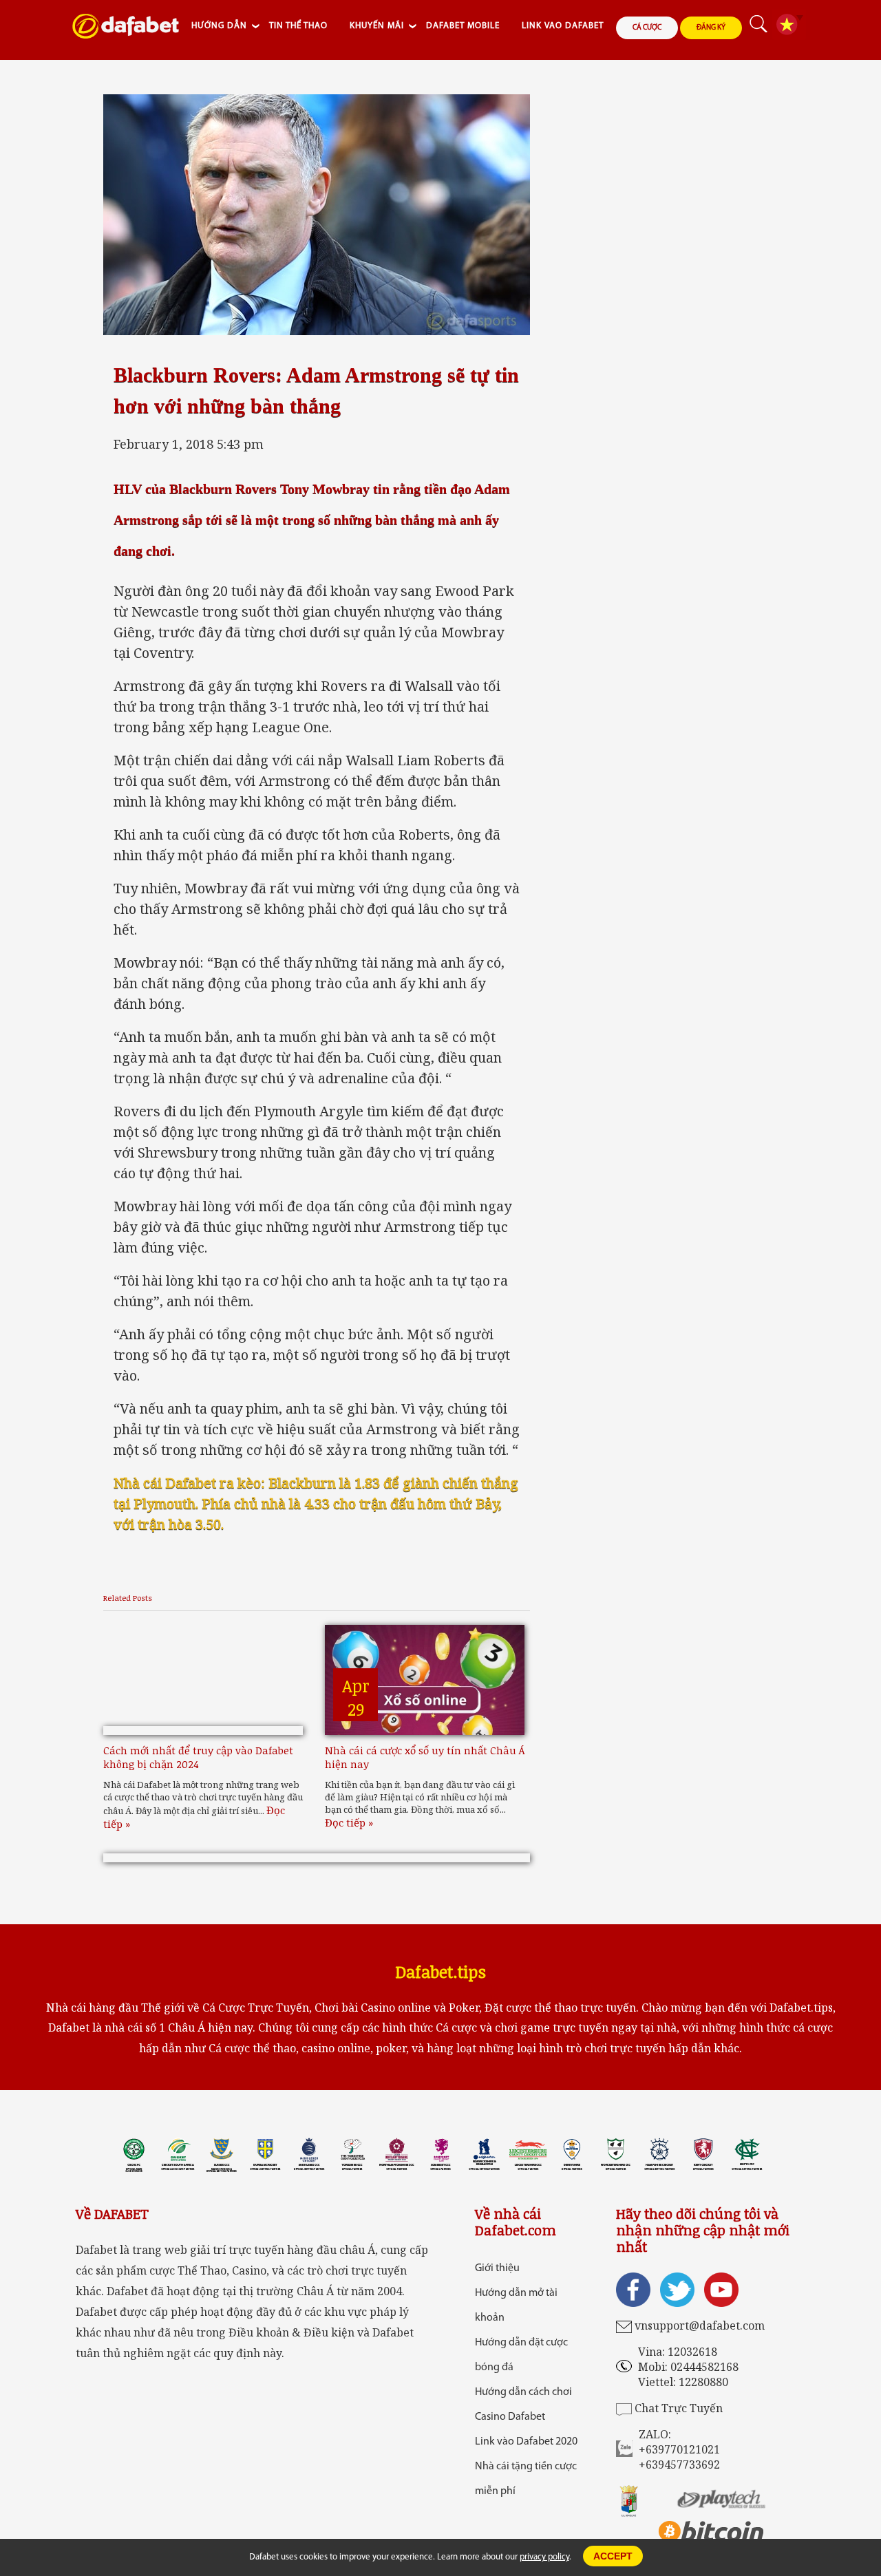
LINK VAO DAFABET (563, 26)
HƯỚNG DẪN (219, 26)
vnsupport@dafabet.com (700, 2325)
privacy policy (544, 2557)
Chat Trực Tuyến (679, 2408)
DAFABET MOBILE (463, 26)
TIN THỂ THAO (298, 26)
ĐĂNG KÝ (711, 28)
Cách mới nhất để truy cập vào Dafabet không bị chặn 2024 (198, 1757)
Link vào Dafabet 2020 (526, 2442)
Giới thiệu (497, 2268)
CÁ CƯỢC (647, 28)
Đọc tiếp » (349, 1822)
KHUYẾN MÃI (377, 26)
